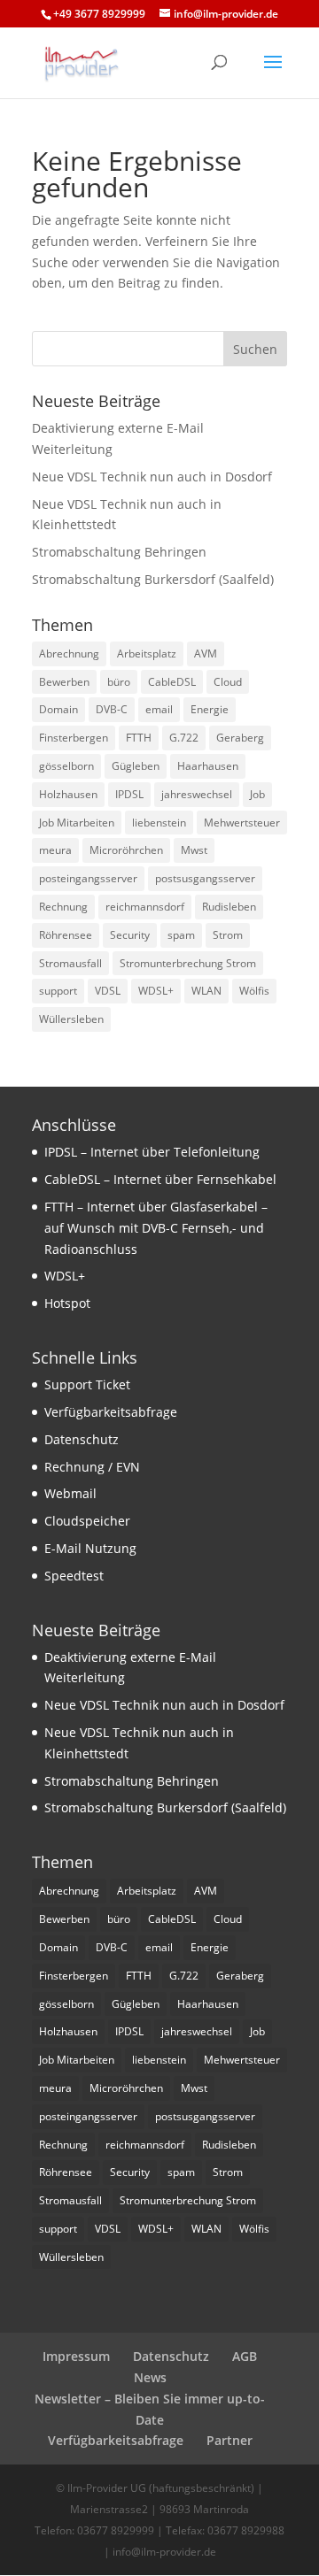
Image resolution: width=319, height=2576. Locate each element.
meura (55, 850)
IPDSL (129, 794)
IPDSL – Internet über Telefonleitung (152, 1152)
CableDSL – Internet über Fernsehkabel (160, 1179)
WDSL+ (156, 991)
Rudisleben (229, 907)
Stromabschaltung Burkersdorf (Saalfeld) (153, 579)
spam (181, 935)
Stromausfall (70, 963)
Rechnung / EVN (92, 1467)
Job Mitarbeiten (77, 823)
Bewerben (64, 682)
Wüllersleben (71, 1019)
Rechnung (63, 907)
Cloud (228, 682)
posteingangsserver (88, 878)
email (159, 709)
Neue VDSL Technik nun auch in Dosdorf (152, 477)
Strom (228, 935)
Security (130, 935)
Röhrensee (66, 935)
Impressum (76, 2356)
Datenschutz (82, 1439)
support (58, 991)
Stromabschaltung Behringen (119, 552)
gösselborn (66, 766)
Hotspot (67, 1303)
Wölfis (254, 991)
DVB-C (112, 709)
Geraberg (240, 738)
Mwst (194, 850)
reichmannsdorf (145, 907)
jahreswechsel (197, 794)
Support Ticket (87, 1384)
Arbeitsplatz (147, 654)
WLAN (206, 991)
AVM (206, 654)
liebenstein (159, 823)
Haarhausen (208, 766)
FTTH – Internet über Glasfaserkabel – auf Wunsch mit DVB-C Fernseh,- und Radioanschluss (156, 1228)
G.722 (184, 738)
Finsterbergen (74, 738)
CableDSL (172, 682)
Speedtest (74, 1576)
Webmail (70, 1493)
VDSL (108, 991)
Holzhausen (68, 794)
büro (119, 682)
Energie (210, 709)
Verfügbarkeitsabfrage (111, 1412)
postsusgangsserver (205, 878)
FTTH (139, 738)
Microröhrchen (126, 850)
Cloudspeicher (87, 1521)
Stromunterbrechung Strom (188, 963)
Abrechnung (69, 654)
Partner (230, 2440)
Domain (58, 709)
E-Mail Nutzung (90, 1548)
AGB (245, 2356)
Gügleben (136, 766)
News (150, 2377)
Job (257, 794)
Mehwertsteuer (242, 823)
